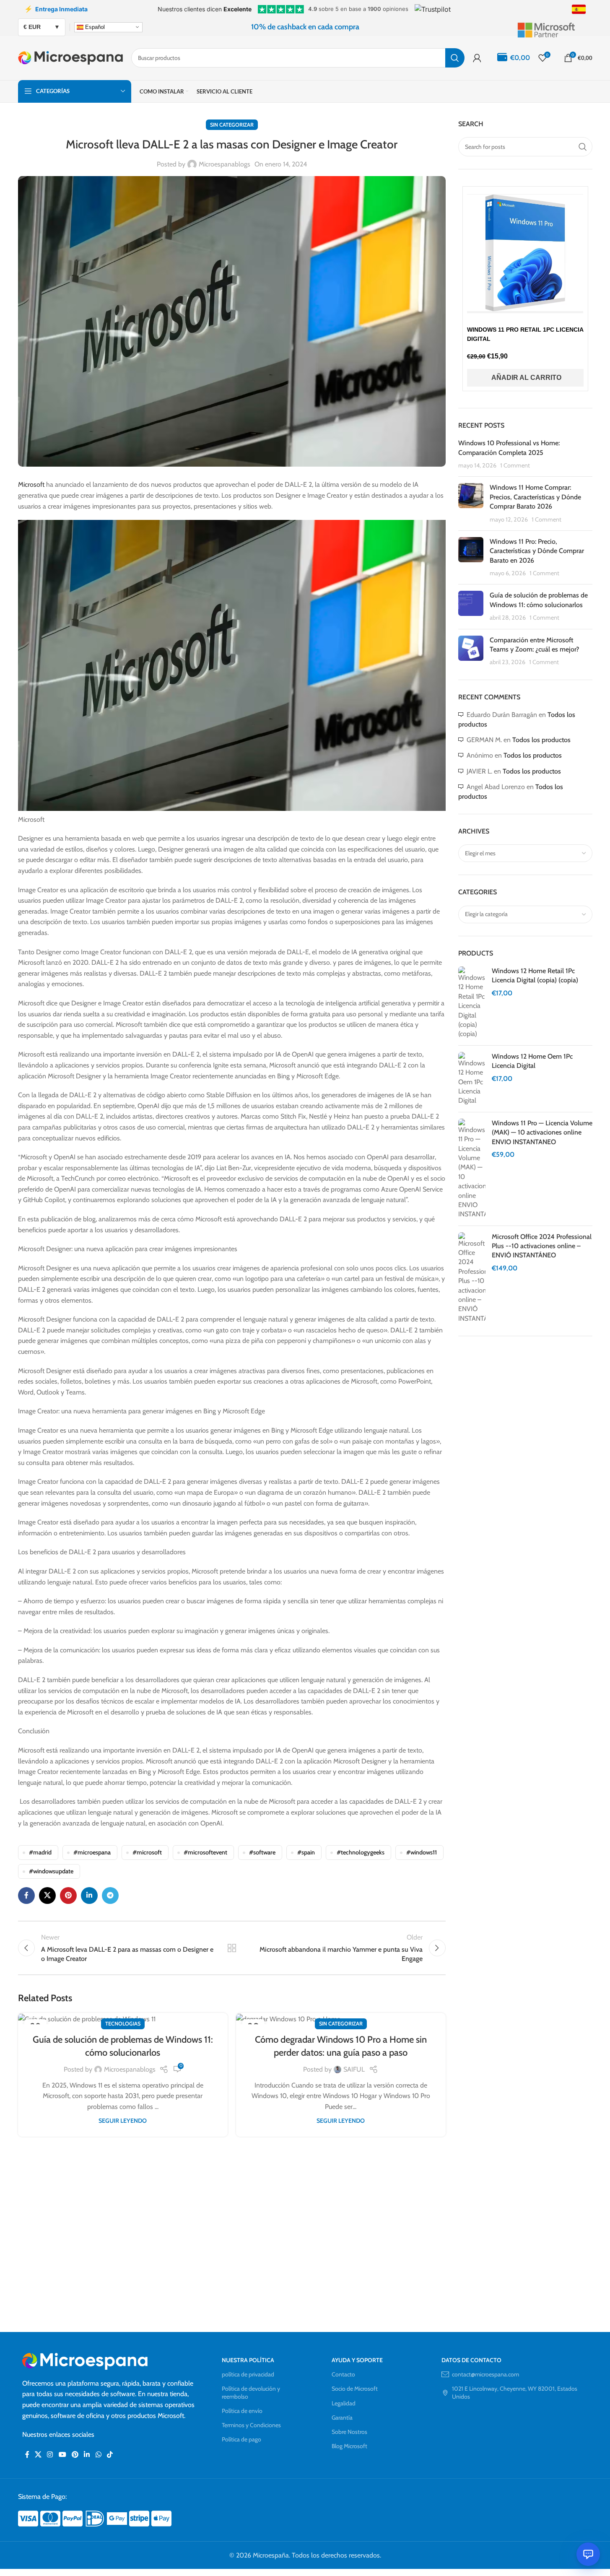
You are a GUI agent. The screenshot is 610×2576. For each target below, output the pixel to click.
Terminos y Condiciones (251, 2425)
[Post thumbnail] (471, 504)
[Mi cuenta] (477, 58)
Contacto (343, 2374)
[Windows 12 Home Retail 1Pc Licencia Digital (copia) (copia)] (472, 1003)
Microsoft (31, 484)
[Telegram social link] (110, 1896)
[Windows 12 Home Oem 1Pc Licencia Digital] (472, 1079)
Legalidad (344, 2403)
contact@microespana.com (485, 2374)
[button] (525, 378)
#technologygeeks (361, 1852)
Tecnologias (123, 2024)
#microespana (92, 1852)
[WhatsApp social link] (98, 2455)
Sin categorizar (232, 125)
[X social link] (47, 1896)
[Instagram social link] (50, 2455)
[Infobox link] (555, 27)
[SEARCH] (455, 58)
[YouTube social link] (62, 2455)
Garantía (342, 2418)
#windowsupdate (51, 1871)
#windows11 (422, 1852)
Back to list (231, 1948)
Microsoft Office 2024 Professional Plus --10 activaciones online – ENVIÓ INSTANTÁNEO (542, 1246)
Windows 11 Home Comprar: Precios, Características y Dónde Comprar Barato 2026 (535, 497)
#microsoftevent (205, 1852)
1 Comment (515, 465)
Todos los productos (541, 740)
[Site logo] (70, 57)
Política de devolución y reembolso (251, 2392)
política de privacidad (248, 2374)
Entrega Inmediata (56, 9)
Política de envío (242, 2411)
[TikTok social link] (110, 2455)
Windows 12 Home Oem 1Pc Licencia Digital (532, 1061)
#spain (306, 1852)
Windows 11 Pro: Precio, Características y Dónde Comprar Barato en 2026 (537, 551)
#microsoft (147, 1852)
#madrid (40, 1852)
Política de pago (241, 2439)
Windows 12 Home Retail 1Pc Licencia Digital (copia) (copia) (535, 975)
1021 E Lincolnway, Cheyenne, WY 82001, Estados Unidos (515, 2392)
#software (262, 1852)
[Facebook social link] (26, 1896)
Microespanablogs (225, 164)
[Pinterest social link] (68, 1896)
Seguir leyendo (123, 2121)
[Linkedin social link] (89, 1896)
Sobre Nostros (349, 2432)
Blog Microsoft (349, 2446)
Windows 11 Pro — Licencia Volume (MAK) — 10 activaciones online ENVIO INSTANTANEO (542, 1132)
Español (94, 27)
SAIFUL (354, 2069)
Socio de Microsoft (355, 2389)
